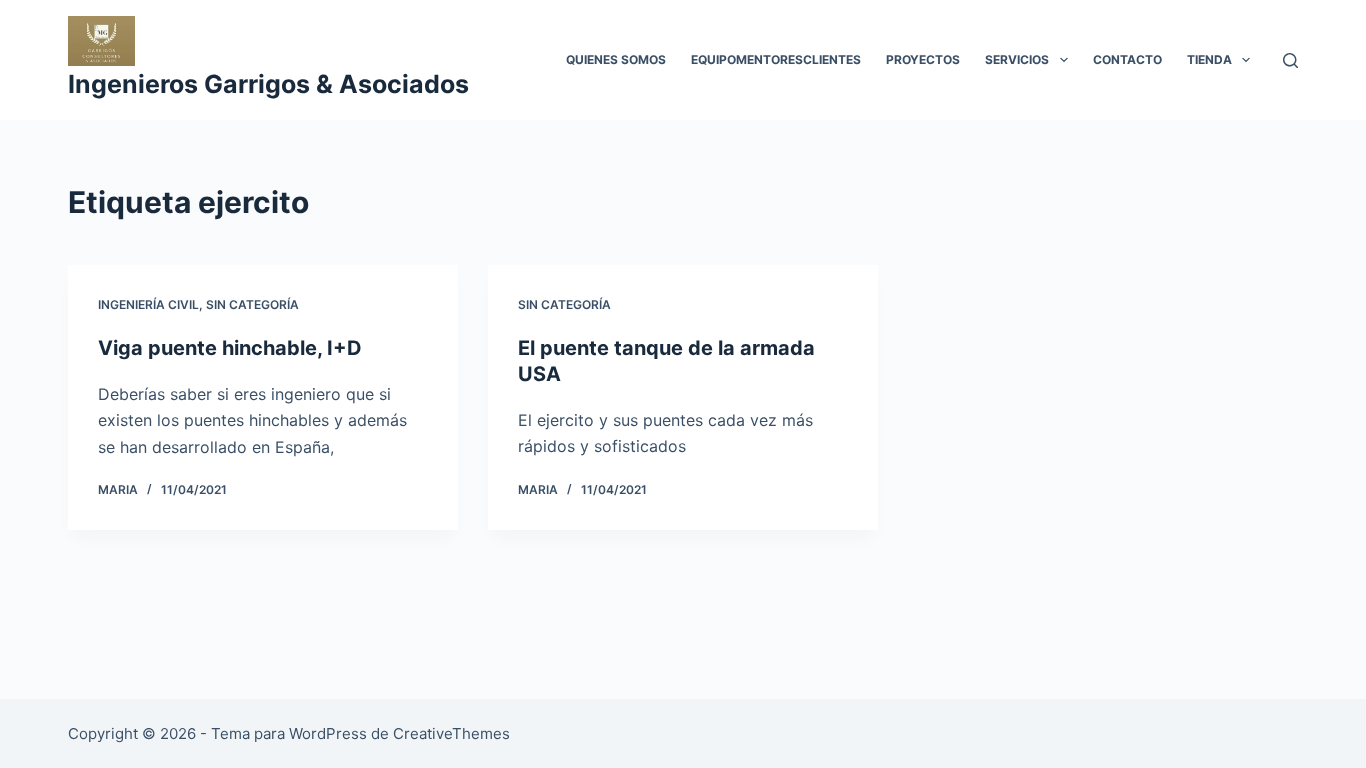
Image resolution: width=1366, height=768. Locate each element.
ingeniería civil (148, 304)
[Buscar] (1290, 60)
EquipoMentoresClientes (776, 59)
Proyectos (923, 59)
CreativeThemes (451, 733)
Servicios (1017, 59)
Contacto (1127, 59)
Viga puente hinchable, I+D (230, 348)
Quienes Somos (616, 59)
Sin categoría (252, 304)
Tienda (1209, 59)
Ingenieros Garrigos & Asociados (268, 84)
